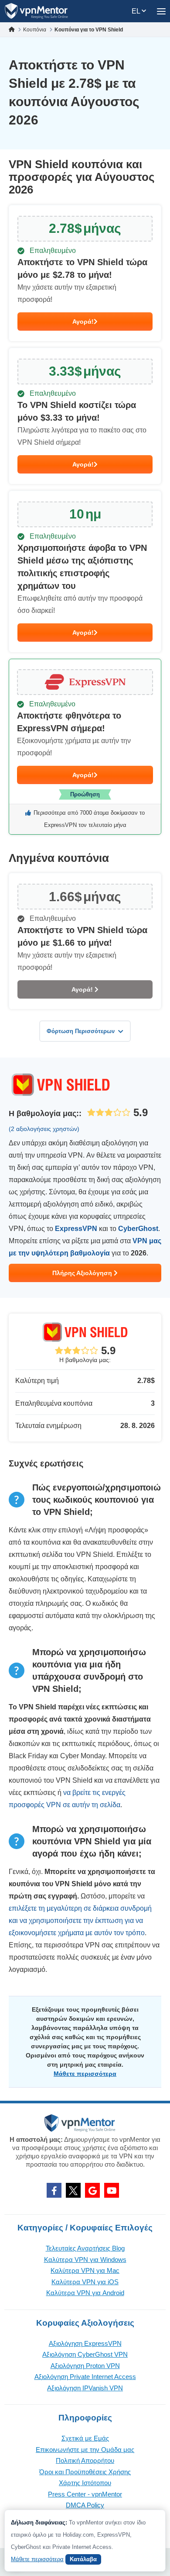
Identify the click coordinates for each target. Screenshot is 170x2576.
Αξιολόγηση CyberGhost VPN (85, 2354)
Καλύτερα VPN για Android (85, 2293)
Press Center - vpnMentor (85, 2494)
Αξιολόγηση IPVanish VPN (85, 2388)
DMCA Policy (85, 2505)
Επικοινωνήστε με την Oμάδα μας (85, 2450)
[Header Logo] (36, 11)
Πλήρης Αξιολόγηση (83, 1273)
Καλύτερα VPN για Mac (85, 2270)
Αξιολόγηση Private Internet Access (85, 2377)
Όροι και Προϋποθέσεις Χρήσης (85, 2472)
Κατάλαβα (83, 2559)
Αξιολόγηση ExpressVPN (85, 2343)
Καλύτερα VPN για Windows (85, 2260)
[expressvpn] (85, 747)
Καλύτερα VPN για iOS (85, 2282)
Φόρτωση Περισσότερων (81, 1031)
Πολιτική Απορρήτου (85, 2460)
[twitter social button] (73, 2190)
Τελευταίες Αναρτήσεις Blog (85, 2248)
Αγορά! (83, 322)
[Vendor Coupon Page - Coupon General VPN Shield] (85, 273)
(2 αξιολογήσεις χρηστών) (44, 1129)
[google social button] (92, 2190)
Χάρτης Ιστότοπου (85, 2483)
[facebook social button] (54, 2190)
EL (137, 11)
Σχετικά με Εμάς (85, 2438)
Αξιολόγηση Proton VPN (85, 2366)
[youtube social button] (112, 2190)
